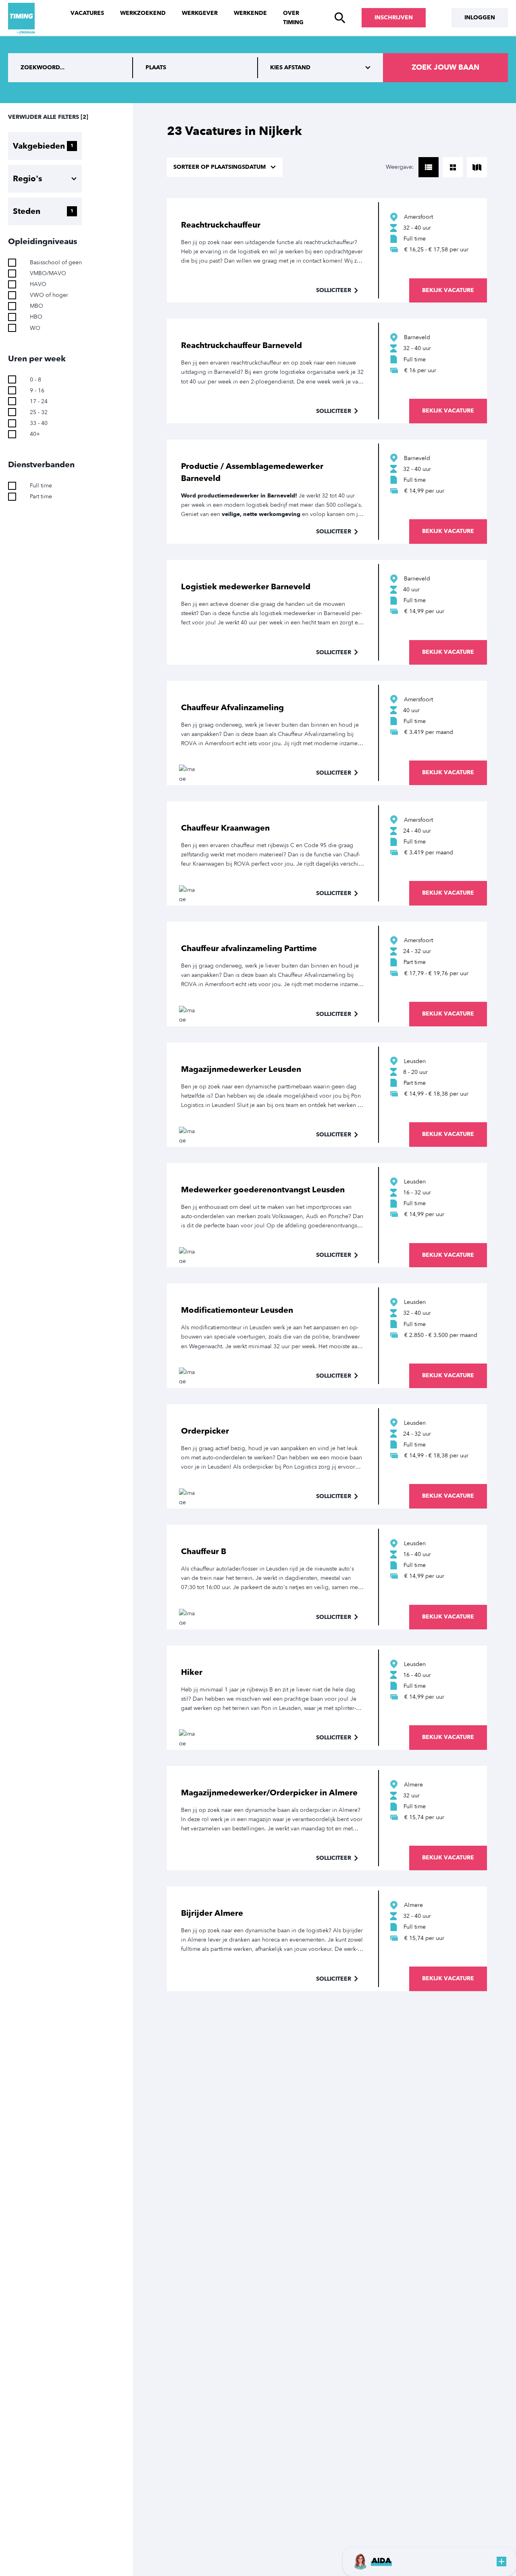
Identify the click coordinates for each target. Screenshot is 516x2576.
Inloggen (480, 18)
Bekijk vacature (448, 290)
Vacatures (87, 13)
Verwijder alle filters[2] (48, 117)
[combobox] (196, 68)
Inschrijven (394, 18)
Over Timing (293, 18)
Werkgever (200, 13)
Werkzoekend (143, 13)
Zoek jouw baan (445, 67)
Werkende (250, 13)
